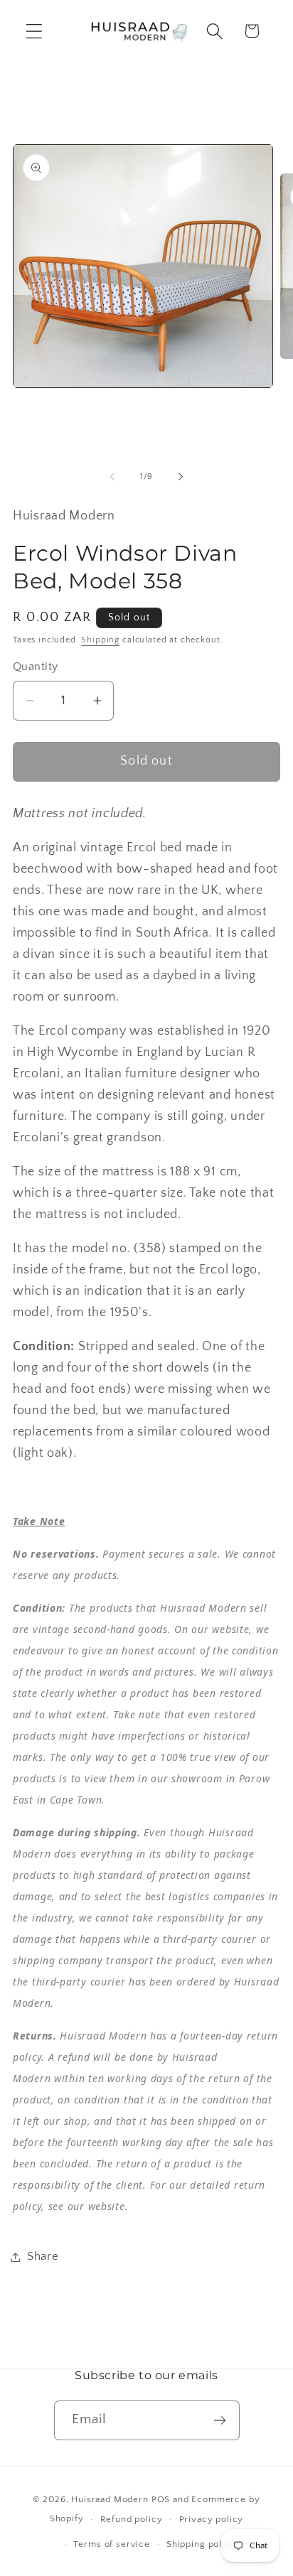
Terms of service (111, 2544)
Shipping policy (201, 2544)
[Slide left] (112, 477)
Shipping (100, 640)
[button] (34, 31)
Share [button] (43, 2256)
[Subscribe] (220, 2420)
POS (161, 2499)
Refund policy (132, 2519)
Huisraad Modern (110, 2499)
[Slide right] (181, 477)
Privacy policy (212, 2519)
